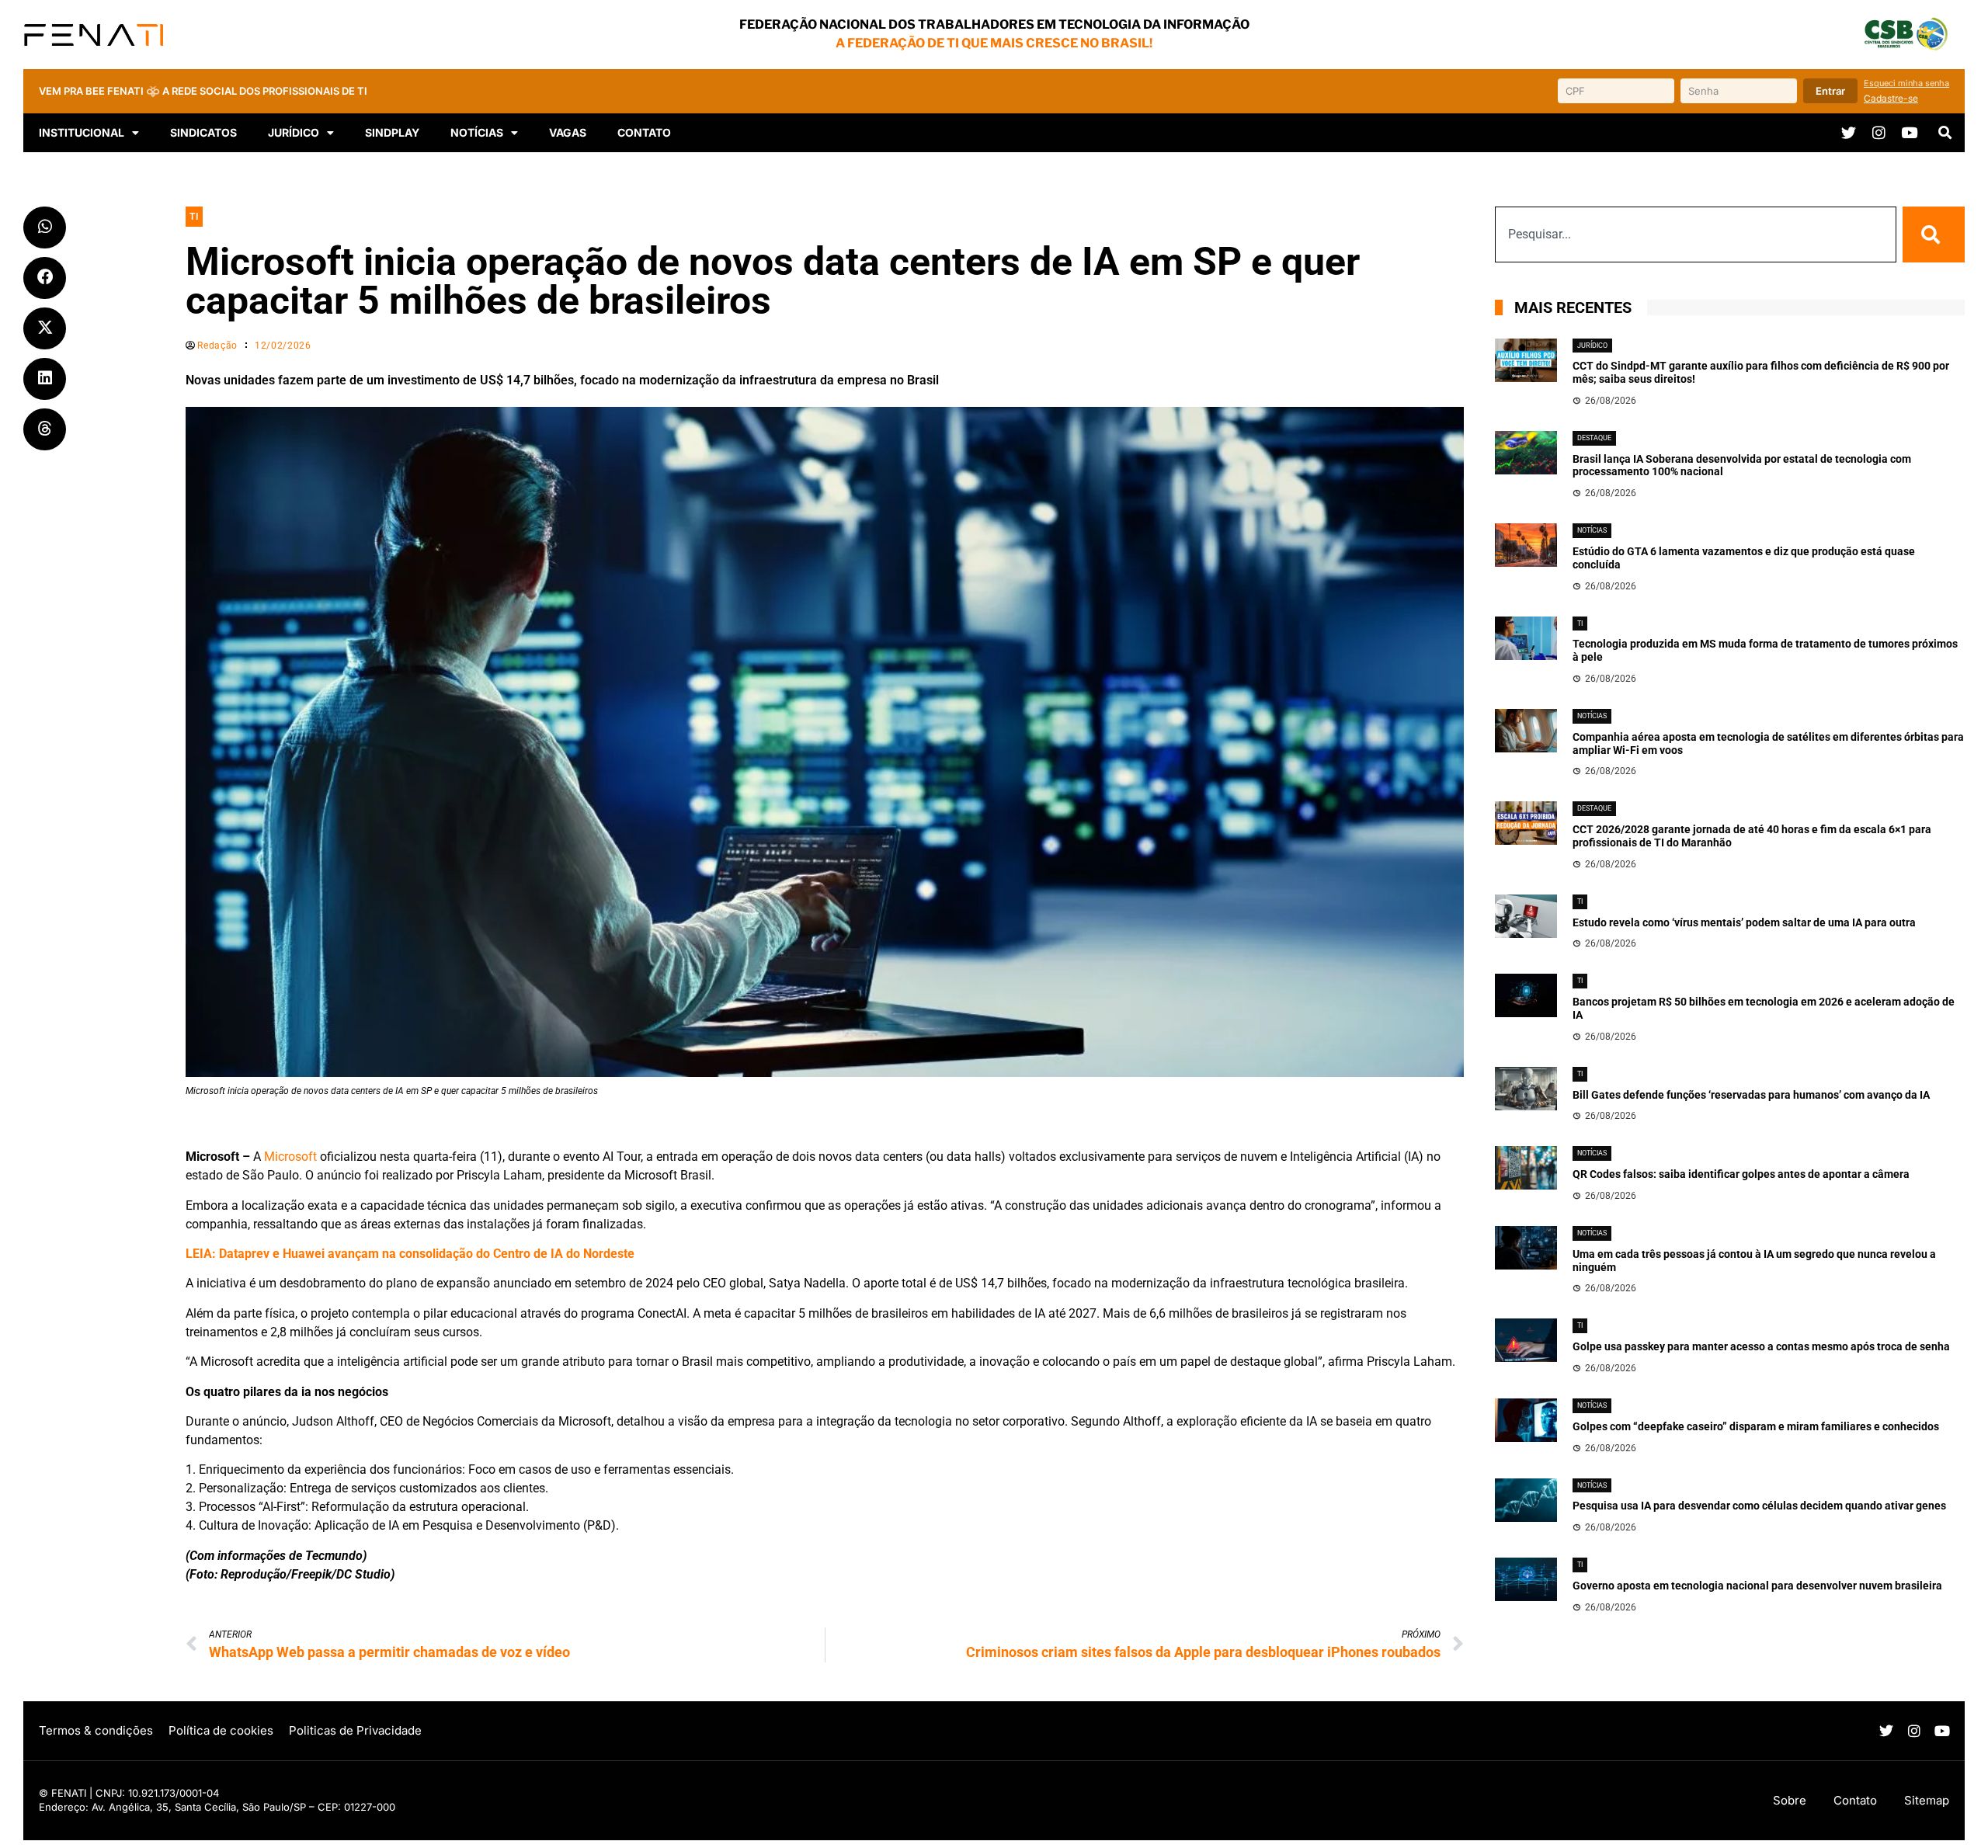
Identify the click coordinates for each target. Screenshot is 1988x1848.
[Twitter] (1849, 132)
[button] (1945, 133)
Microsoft (290, 1157)
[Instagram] (1879, 132)
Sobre (1790, 1800)
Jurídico (1592, 346)
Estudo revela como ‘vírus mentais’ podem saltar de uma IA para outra (1744, 922)
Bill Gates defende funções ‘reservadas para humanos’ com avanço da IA (1751, 1095)
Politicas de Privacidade (355, 1730)
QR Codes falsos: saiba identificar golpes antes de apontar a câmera (1741, 1174)
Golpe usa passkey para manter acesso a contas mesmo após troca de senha (1761, 1346)
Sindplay (392, 132)
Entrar (1830, 91)
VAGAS (568, 132)
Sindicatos (203, 132)
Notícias (477, 132)
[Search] (1934, 234)
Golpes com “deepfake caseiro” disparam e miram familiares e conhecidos (1756, 1426)
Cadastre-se (1891, 98)
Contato (644, 132)
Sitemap (1927, 1800)
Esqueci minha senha (1906, 83)
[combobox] (1696, 234)
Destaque (1594, 438)
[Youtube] (1909, 132)
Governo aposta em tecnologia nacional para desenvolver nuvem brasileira (1757, 1586)
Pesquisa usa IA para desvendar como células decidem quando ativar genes (1759, 1506)
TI (194, 217)
